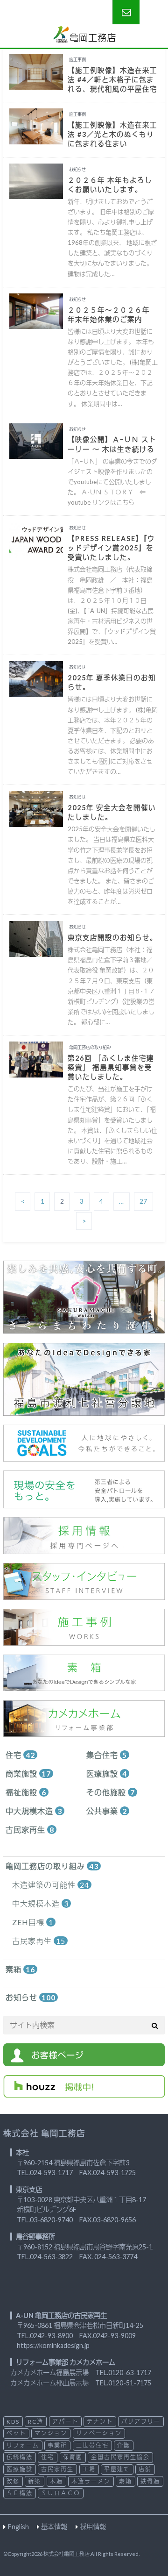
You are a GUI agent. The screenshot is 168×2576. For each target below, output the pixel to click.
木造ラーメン (91, 2481)
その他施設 (111, 1792)
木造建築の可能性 (51, 1885)
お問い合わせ (126, 12)
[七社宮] (84, 1410)
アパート (65, 2422)
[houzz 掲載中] (84, 2092)
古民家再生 (30, 1830)
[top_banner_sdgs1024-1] (84, 1456)
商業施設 (28, 1773)
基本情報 (54, 2527)
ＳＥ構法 (20, 2493)
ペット (16, 2433)
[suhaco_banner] (84, 1685)
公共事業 (107, 1811)
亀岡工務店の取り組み (52, 1866)
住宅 (20, 1755)
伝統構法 (20, 2457)
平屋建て (117, 2469)
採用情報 (93, 2527)
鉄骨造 (150, 2481)
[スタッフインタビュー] (84, 1594)
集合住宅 (107, 1755)
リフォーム (23, 2445)
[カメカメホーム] (84, 1731)
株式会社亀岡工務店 (66, 2554)
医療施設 (107, 1773)
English (18, 2527)
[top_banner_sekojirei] (84, 1640)
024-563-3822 (51, 2257)
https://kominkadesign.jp (53, 2345)
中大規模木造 (34, 1811)
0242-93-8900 (51, 2336)
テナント (100, 2422)
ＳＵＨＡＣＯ (61, 2493)
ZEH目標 (33, 1922)
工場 (89, 2469)
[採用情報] (84, 1548)
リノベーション (99, 2433)
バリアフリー (141, 2422)
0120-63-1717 (130, 2373)
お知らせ (31, 1997)
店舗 (145, 2469)
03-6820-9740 (51, 2220)
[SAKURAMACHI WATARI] (84, 1328)
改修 (13, 2481)
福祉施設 (26, 1792)
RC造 (36, 2422)
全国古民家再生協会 (120, 2457)
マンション (51, 2433)
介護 (124, 2445)
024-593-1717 (51, 2173)
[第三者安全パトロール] (84, 1502)
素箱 (20, 1969)
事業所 (57, 2445)
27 (143, 1202)
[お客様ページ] (84, 2060)
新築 (35, 2481)
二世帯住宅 (92, 2445)
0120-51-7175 (130, 2383)
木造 (56, 2481)
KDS (13, 2422)
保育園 (73, 2457)
